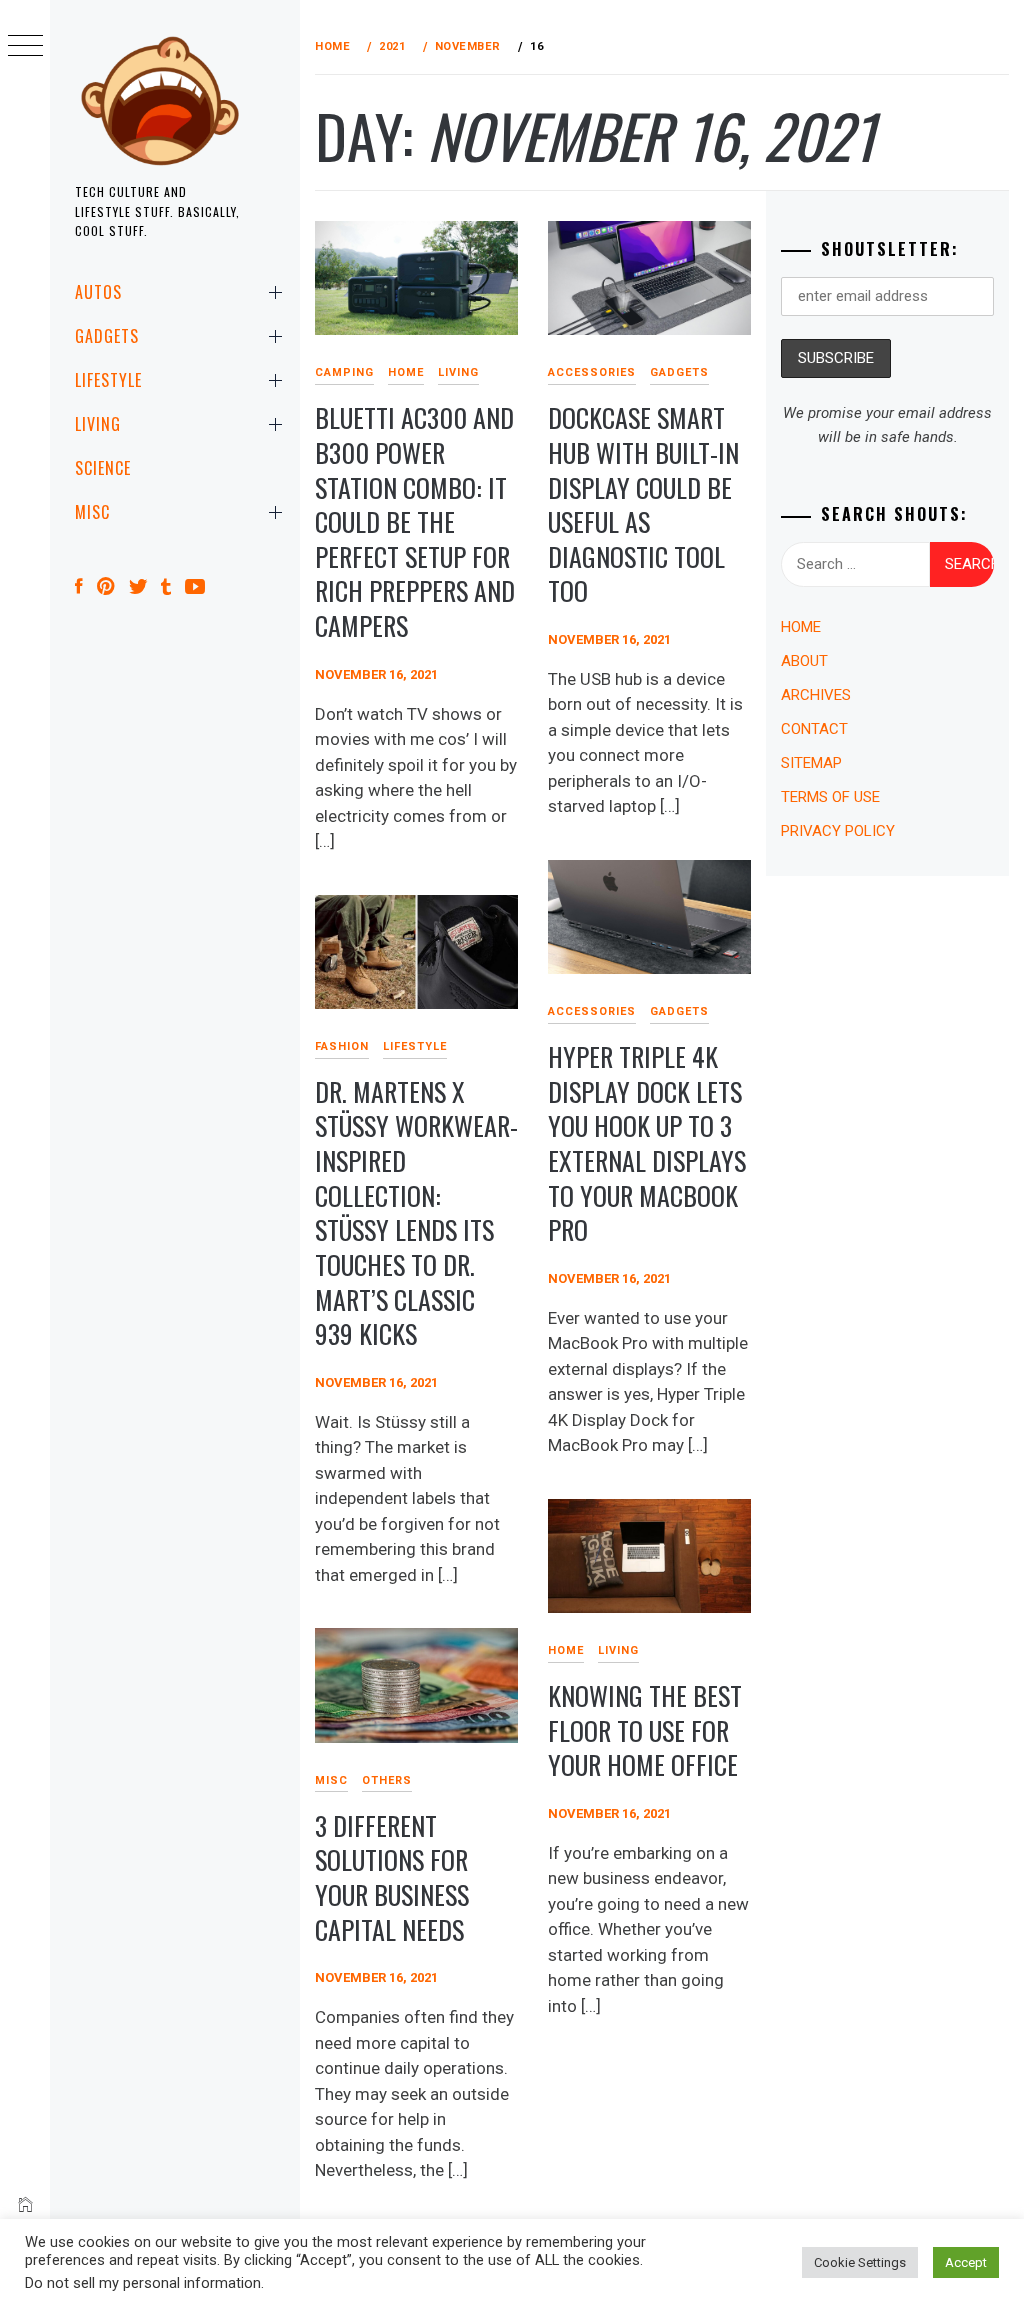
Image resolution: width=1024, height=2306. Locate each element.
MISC (92, 512)
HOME (406, 372)
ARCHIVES (816, 695)
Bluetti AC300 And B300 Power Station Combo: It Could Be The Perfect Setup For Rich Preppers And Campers (415, 521)
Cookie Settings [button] (860, 2262)
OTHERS (387, 1780)
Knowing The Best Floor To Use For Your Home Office (645, 1730)
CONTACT (814, 729)
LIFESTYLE (108, 380)
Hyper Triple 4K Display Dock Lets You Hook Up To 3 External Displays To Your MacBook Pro (647, 1143)
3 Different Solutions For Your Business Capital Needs (392, 1877)
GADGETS (107, 336)
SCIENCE (103, 468)
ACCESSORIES (592, 372)
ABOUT (804, 661)
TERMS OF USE (830, 797)
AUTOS (98, 292)
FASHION (342, 1046)
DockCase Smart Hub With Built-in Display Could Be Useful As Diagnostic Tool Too (643, 504)
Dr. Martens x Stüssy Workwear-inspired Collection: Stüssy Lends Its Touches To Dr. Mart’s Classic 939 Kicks (416, 1213)
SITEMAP (811, 763)
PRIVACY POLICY (838, 831)
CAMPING (344, 372)
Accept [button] (966, 2262)
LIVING (98, 424)
